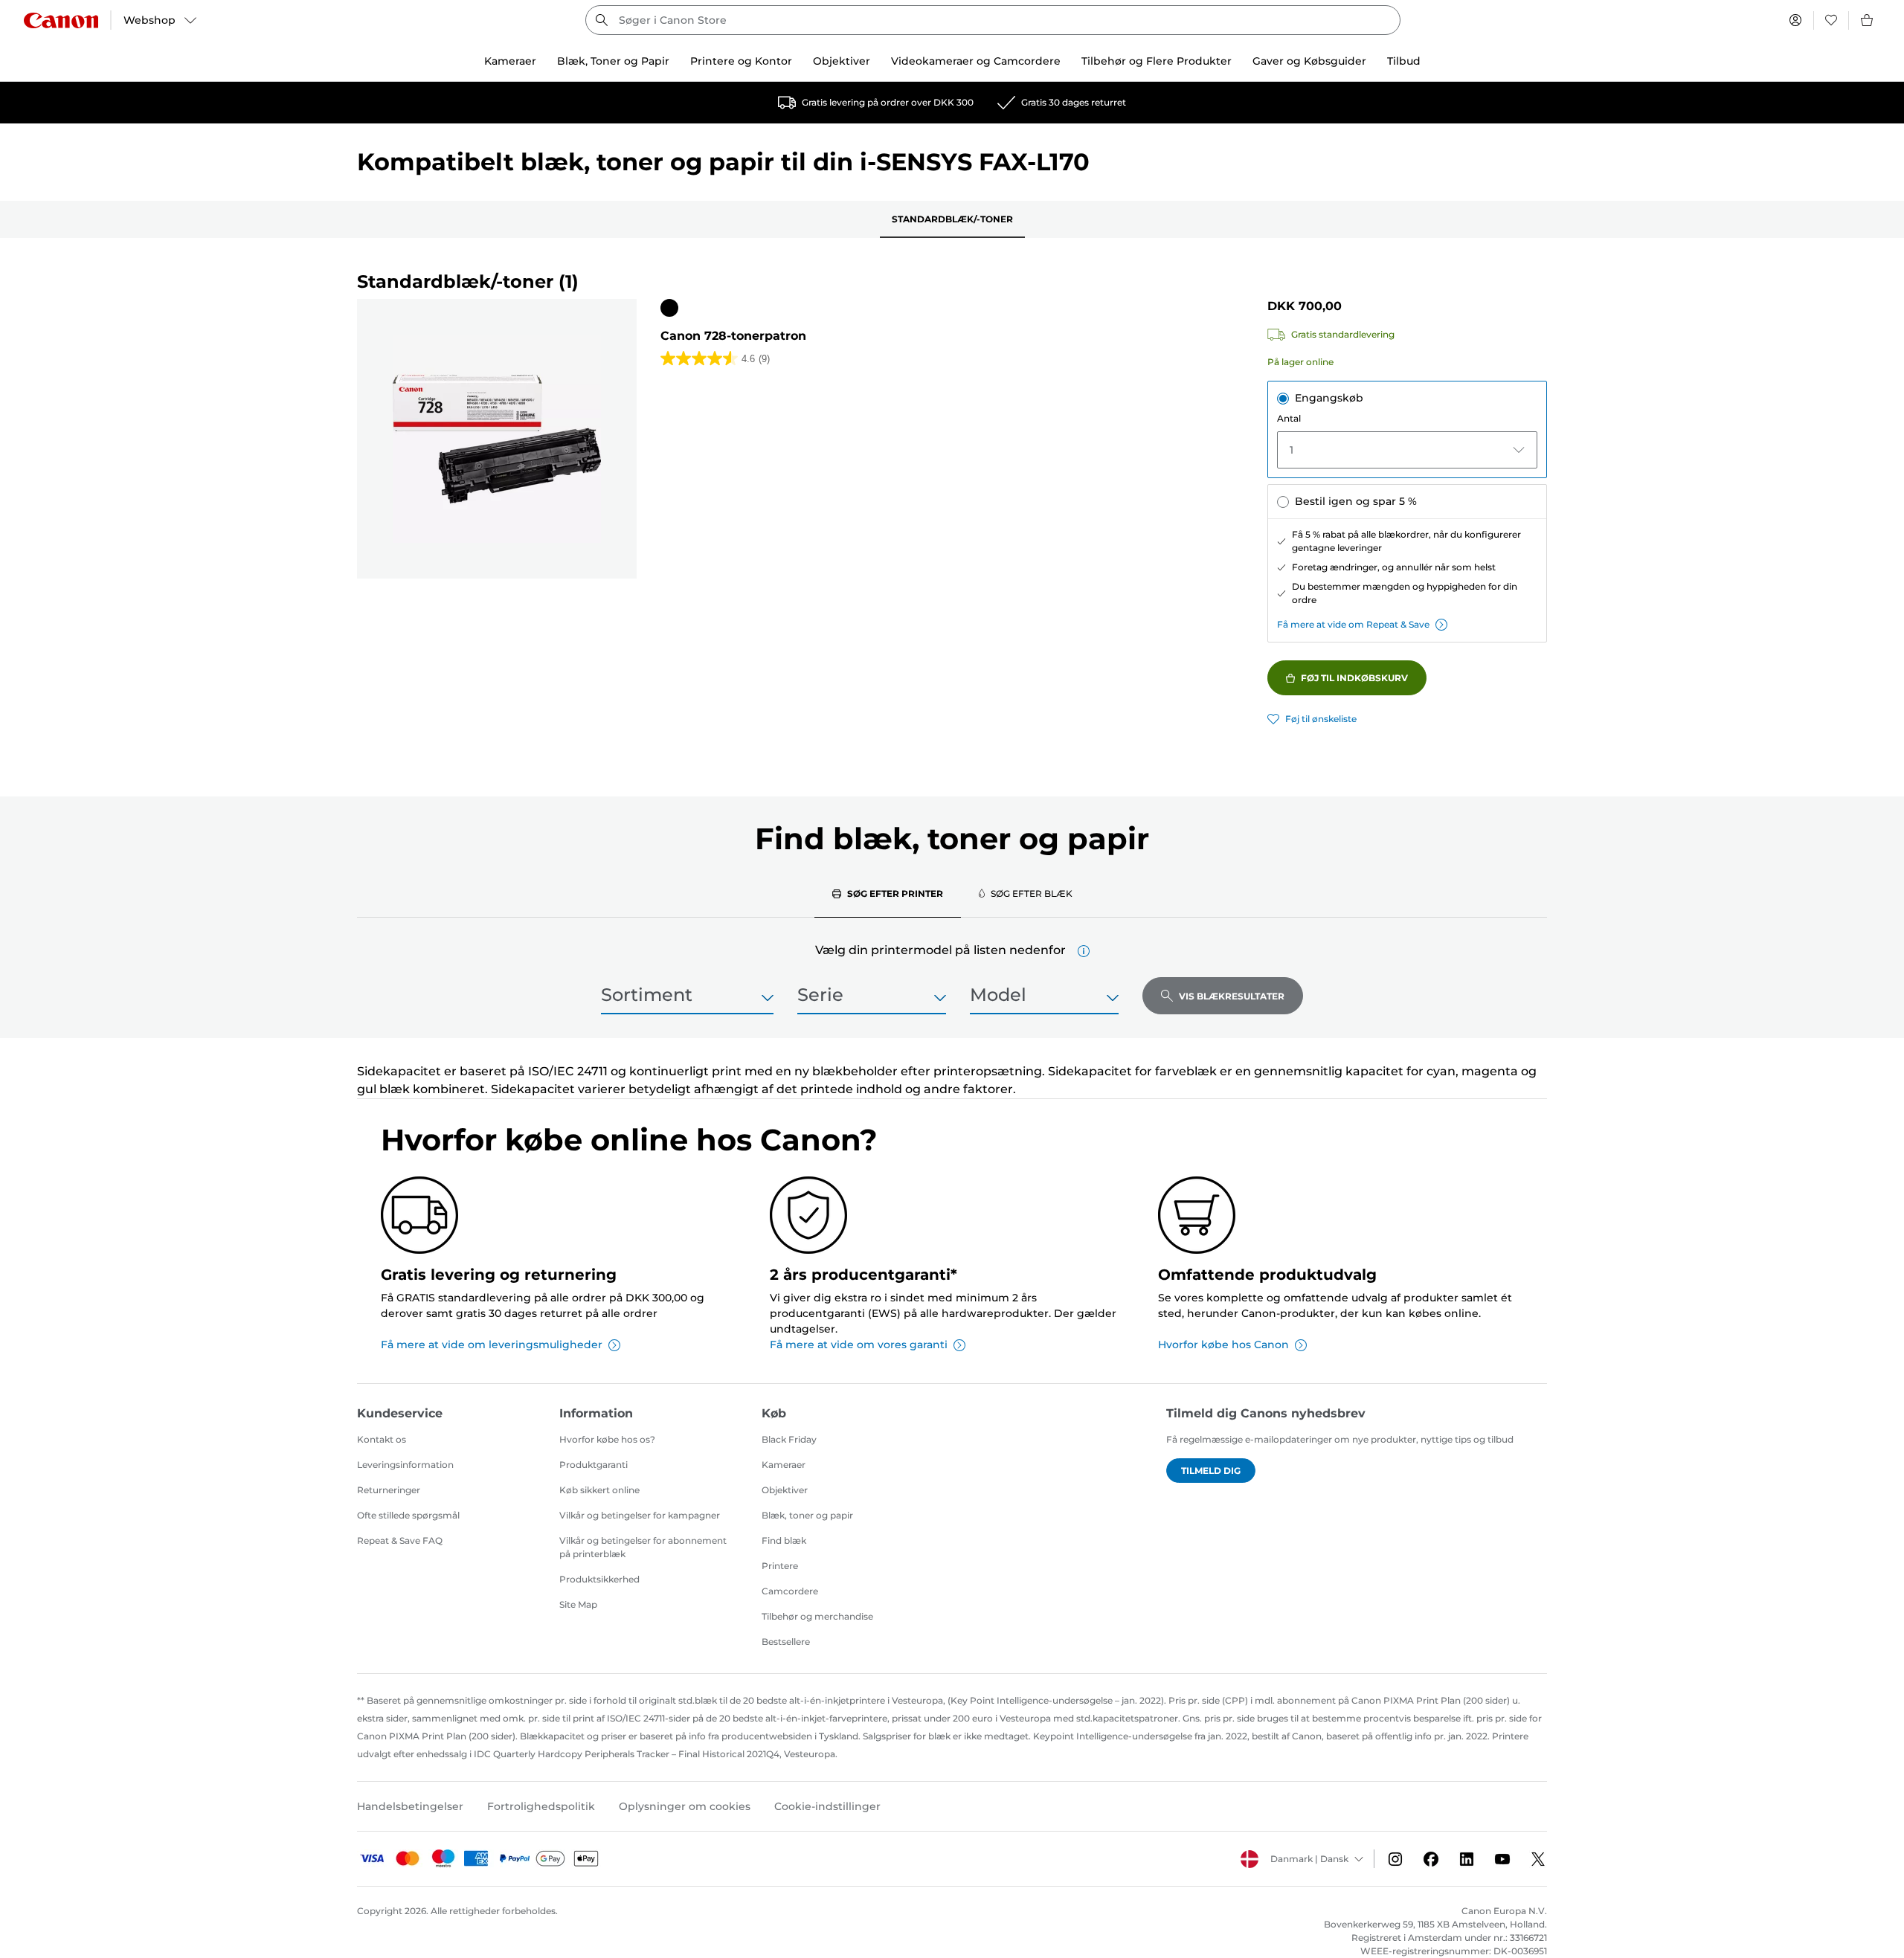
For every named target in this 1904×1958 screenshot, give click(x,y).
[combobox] (993, 20)
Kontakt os (382, 1439)
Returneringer (389, 1490)
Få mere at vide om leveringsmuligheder (492, 1344)
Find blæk (784, 1540)
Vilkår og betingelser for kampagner (640, 1515)
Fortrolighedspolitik (541, 1806)
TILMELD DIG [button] (1211, 1471)
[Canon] (61, 20)
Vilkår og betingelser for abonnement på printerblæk (643, 1547)
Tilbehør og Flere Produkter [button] (1157, 61)
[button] (1084, 951)
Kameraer (784, 1465)
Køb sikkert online (599, 1490)
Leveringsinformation (405, 1465)
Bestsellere (786, 1642)
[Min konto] (1795, 20)
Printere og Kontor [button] (741, 61)
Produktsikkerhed (599, 1579)
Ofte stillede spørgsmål (408, 1515)
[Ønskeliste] (1831, 20)
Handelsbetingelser (410, 1806)
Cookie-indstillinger (827, 1806)
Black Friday (789, 1439)
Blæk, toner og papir (807, 1515)
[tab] (888, 893)
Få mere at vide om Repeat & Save (1353, 624)
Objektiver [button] (842, 61)
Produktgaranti (594, 1465)
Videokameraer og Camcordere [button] (976, 61)
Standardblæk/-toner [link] (952, 219)
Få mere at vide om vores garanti (859, 1344)
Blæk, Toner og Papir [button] (613, 61)
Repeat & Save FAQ (400, 1540)
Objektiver (785, 1490)
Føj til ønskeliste (1321, 719)
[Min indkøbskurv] (1868, 20)
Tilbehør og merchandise (817, 1616)
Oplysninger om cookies (685, 1806)
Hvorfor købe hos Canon (1223, 1344)
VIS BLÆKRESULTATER (1232, 996)
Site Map (578, 1604)
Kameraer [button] (510, 61)
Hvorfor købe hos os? (607, 1439)
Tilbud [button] (1404, 61)
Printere (780, 1566)
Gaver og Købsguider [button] (1309, 61)
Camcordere (790, 1591)
